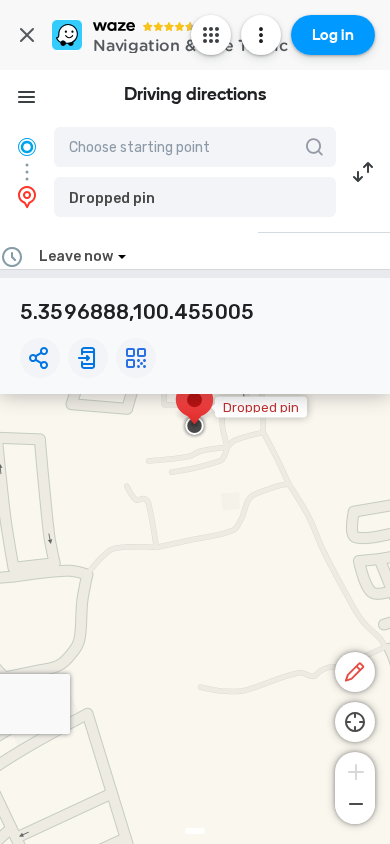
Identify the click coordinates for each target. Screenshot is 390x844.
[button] (195, 197)
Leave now (76, 256)
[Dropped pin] (194, 410)
